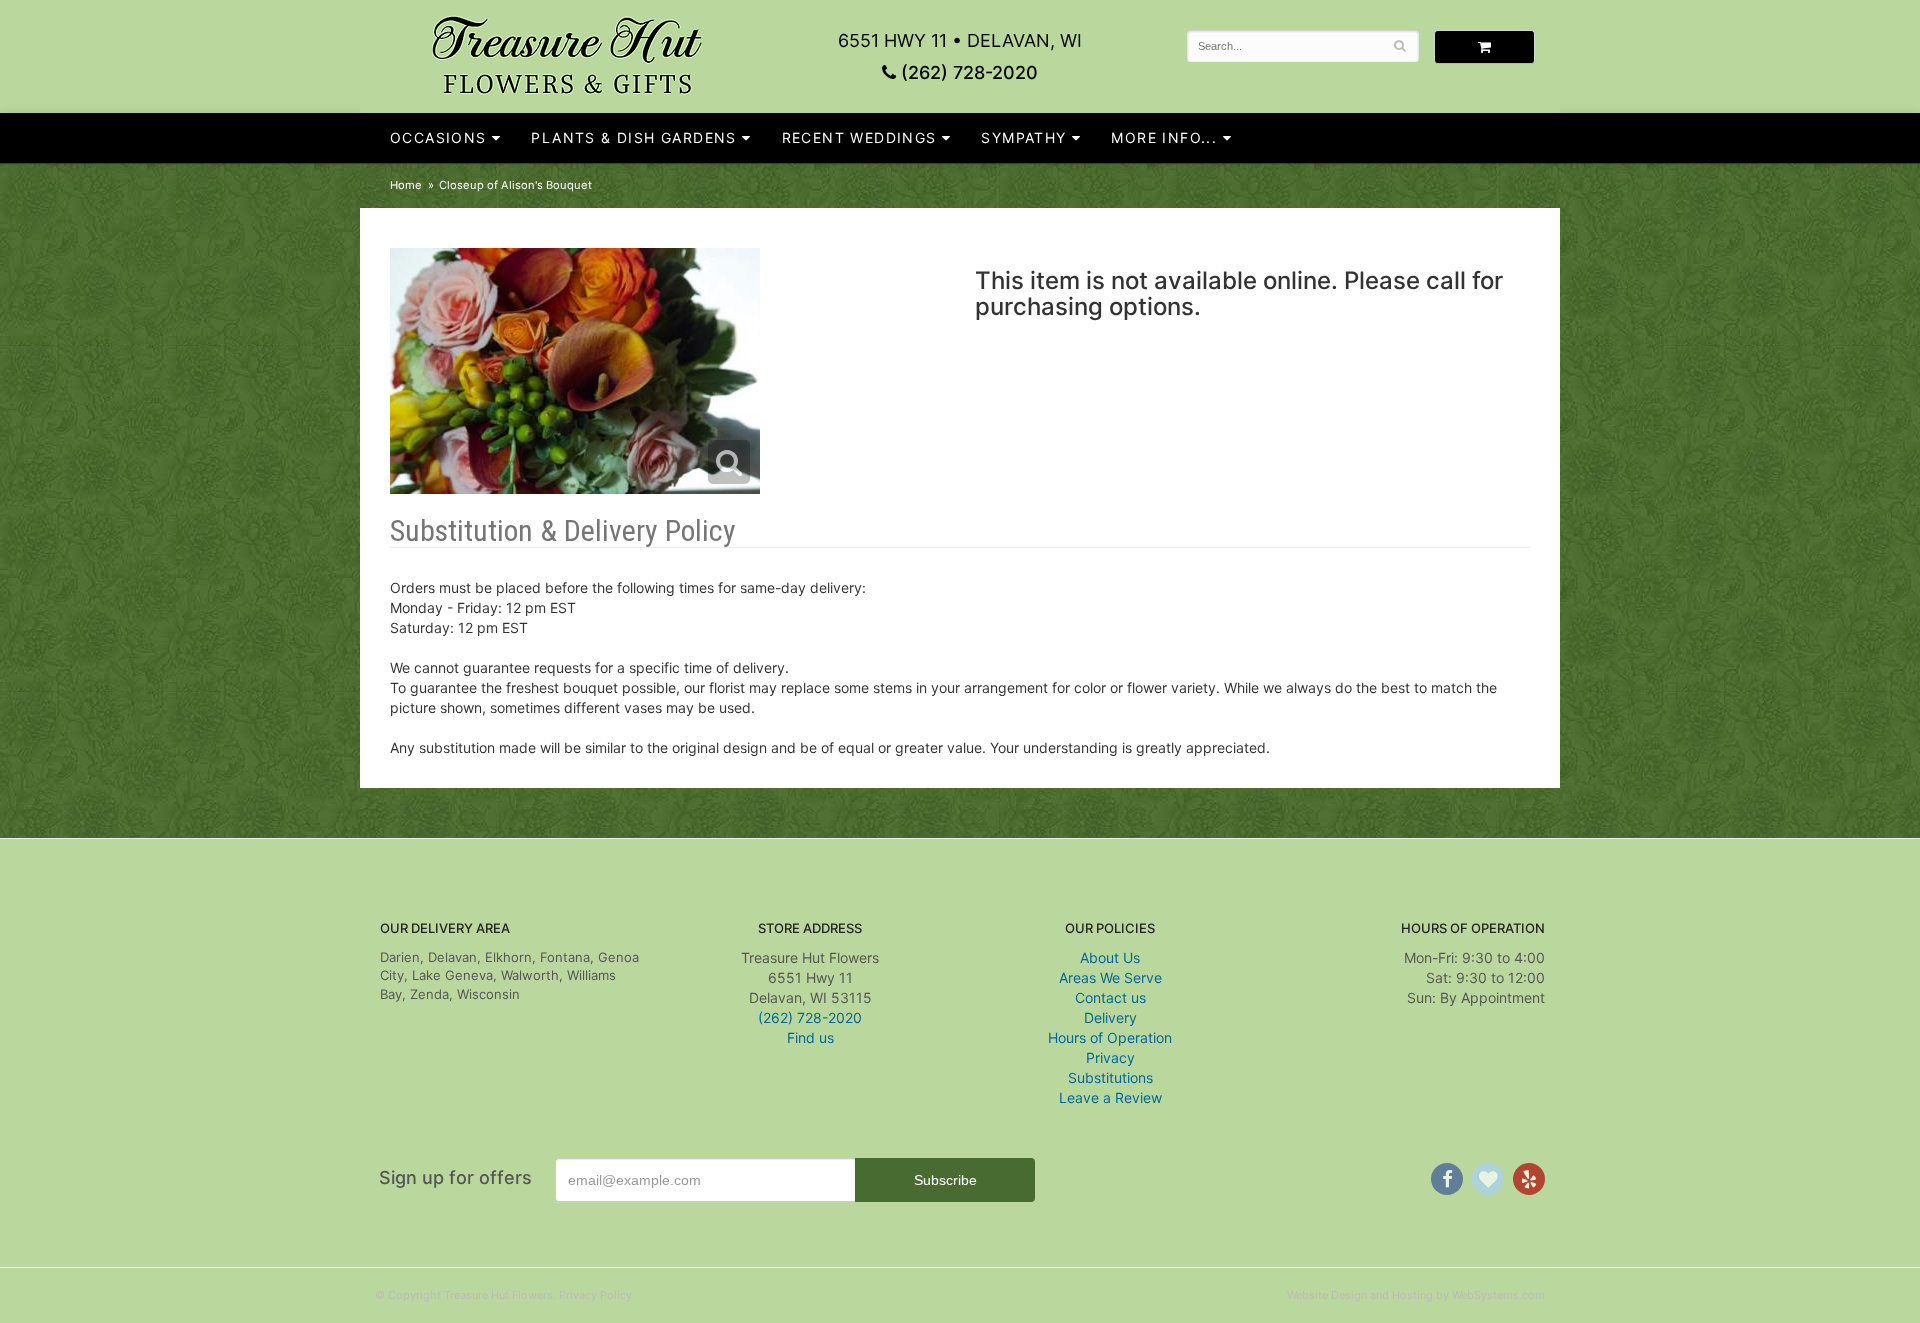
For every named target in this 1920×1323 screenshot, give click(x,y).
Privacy (1110, 1057)
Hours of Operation (1110, 1037)
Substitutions (1110, 1077)
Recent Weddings (859, 137)
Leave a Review (1110, 1097)
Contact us (1110, 997)
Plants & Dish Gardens (633, 137)
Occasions (438, 137)
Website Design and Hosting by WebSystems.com (1416, 1295)
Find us (810, 1037)
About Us (1110, 957)
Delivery (1110, 1017)
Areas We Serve (1110, 977)
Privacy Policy (595, 1295)
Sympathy (1023, 137)
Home (406, 185)
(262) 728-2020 (967, 72)
